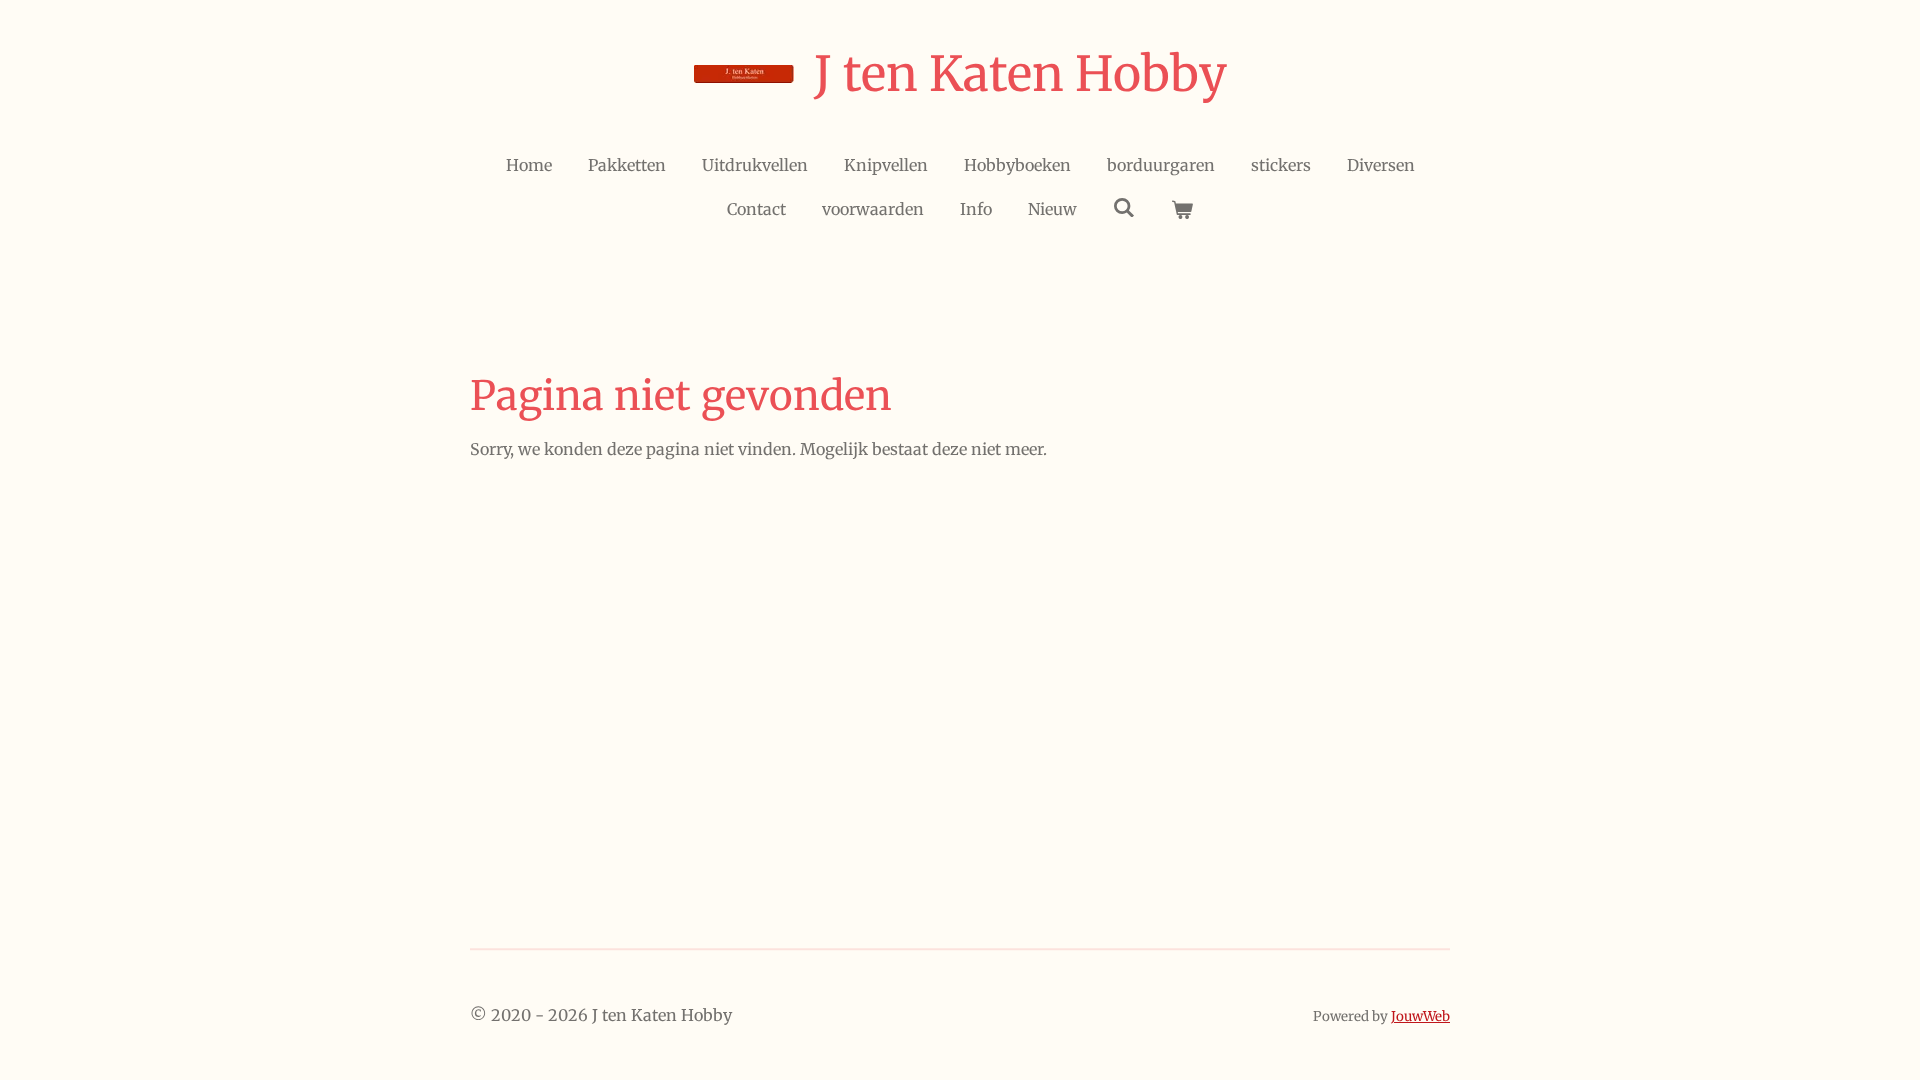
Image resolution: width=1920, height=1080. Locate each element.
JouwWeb (1420, 1016)
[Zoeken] (1124, 207)
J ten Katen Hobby (1020, 74)
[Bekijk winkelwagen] (1182, 209)
